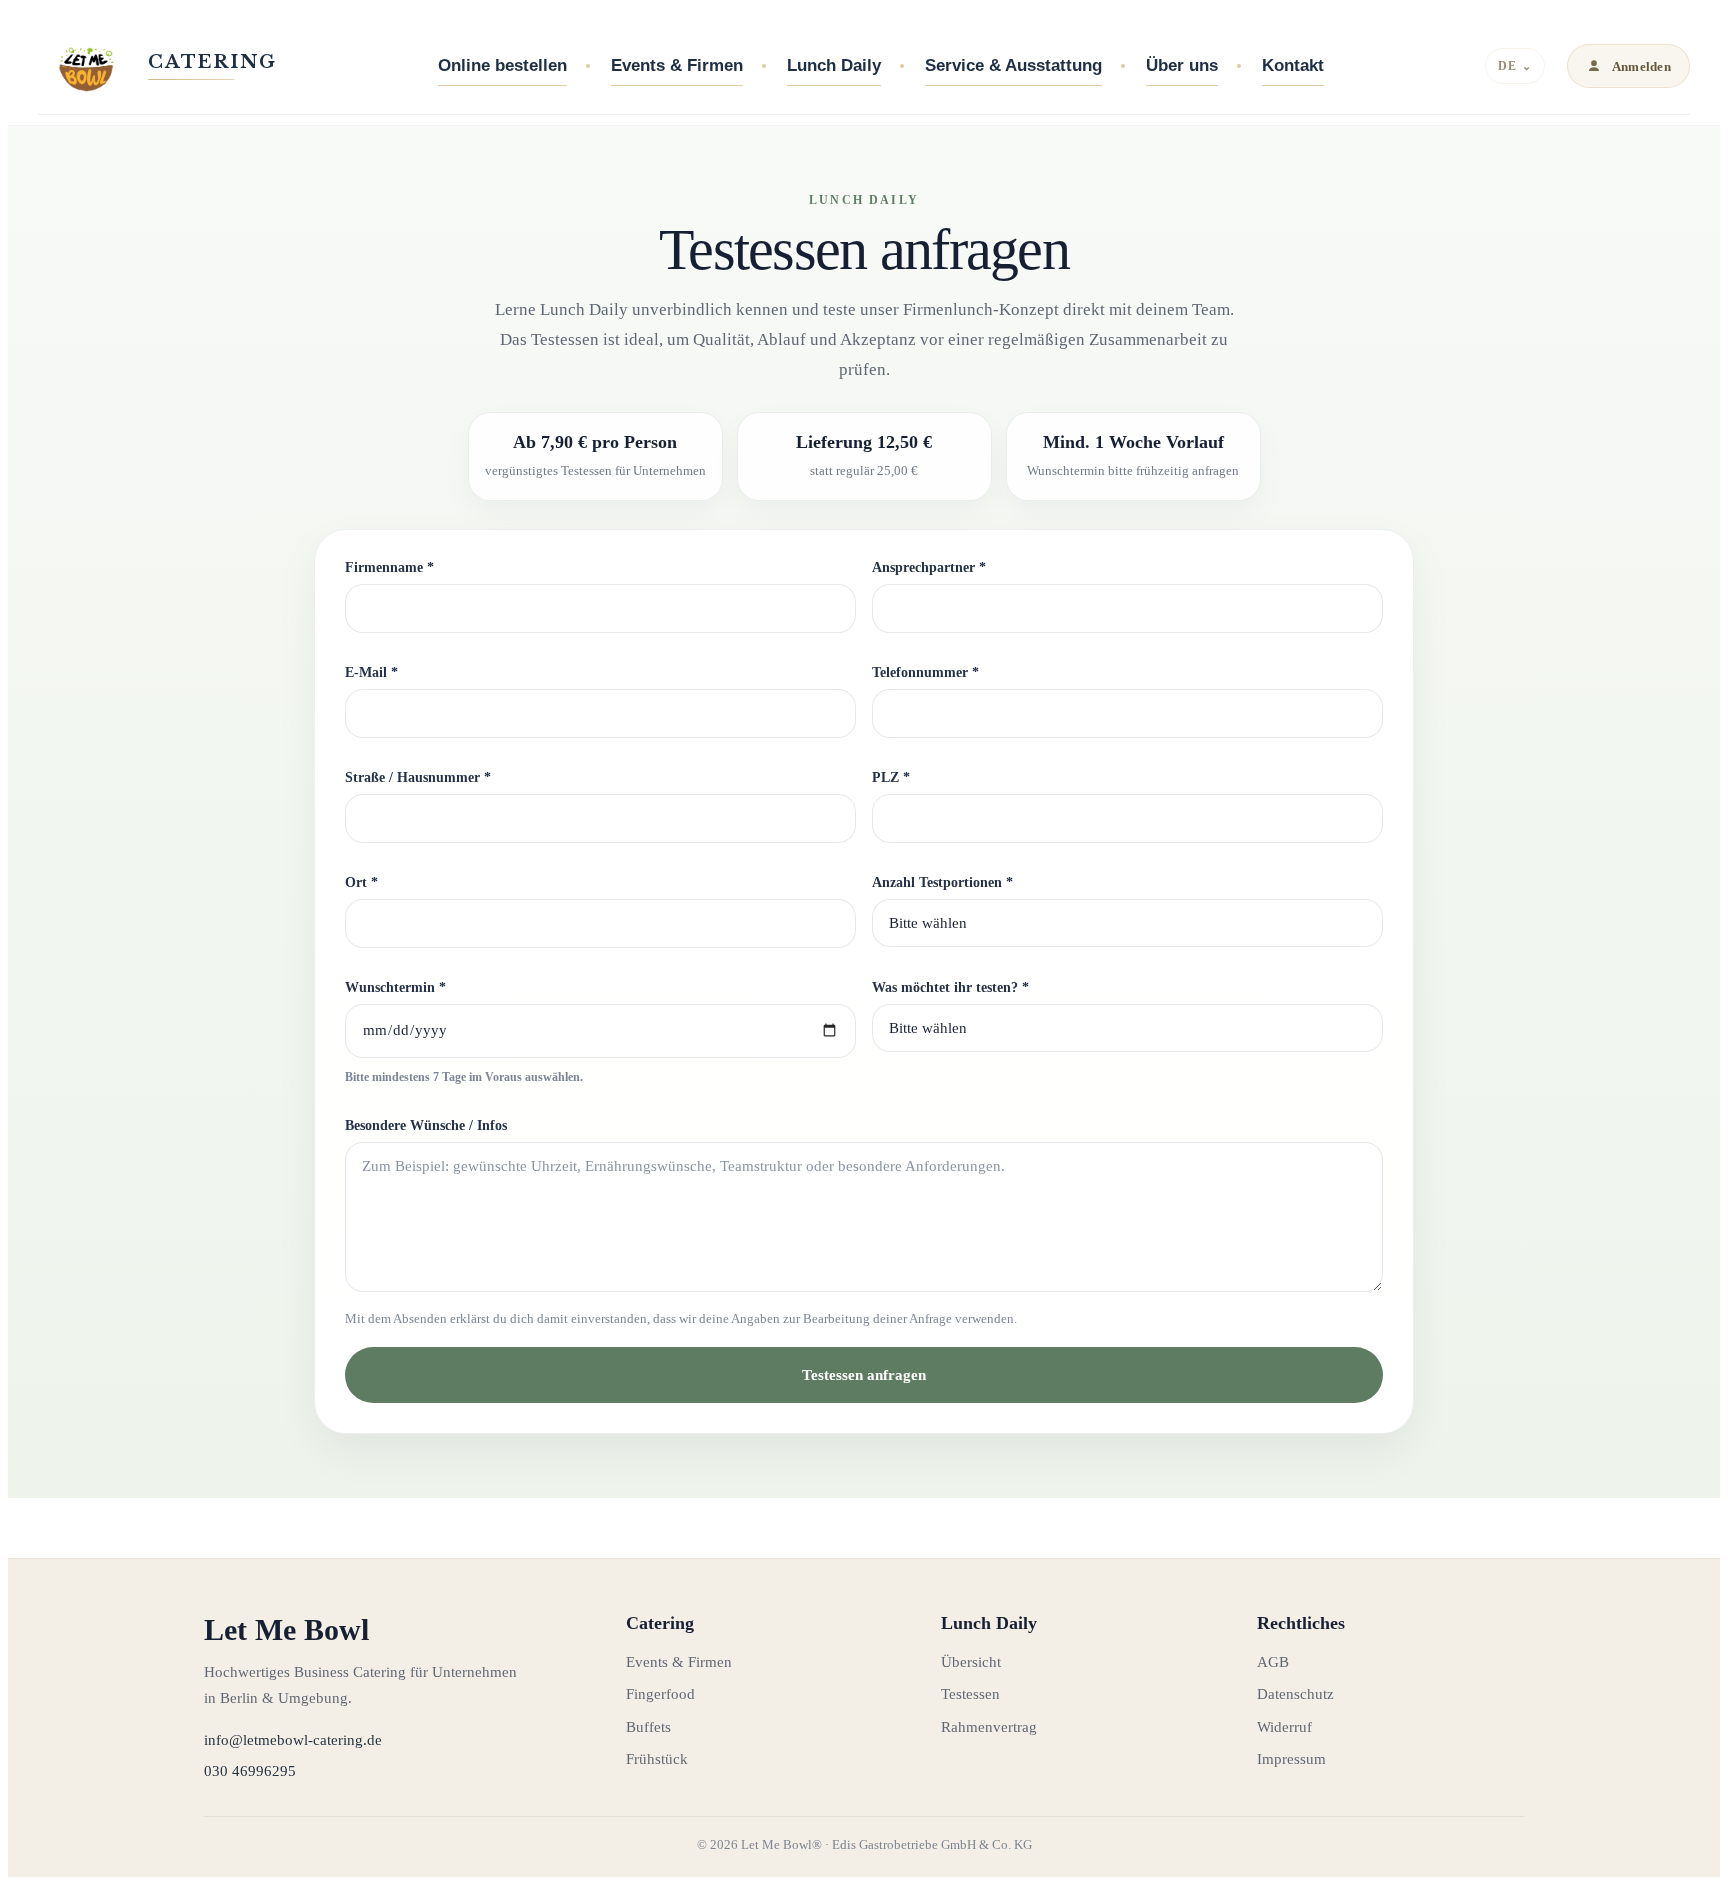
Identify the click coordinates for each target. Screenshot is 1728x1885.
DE (1514, 66)
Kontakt (1293, 65)
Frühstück (657, 1759)
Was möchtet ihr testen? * (950, 987)
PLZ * (891, 777)
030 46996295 (250, 1771)
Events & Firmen (677, 65)
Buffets (648, 1727)
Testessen (970, 1694)
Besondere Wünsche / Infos (426, 1125)
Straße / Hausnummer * (418, 777)
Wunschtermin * (395, 987)
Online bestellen (502, 65)
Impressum (1291, 1759)
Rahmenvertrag (989, 1727)
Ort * (361, 882)
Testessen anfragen (864, 1375)
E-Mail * (371, 672)
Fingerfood (660, 1694)
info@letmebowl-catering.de (293, 1740)
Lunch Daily (834, 65)
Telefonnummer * (925, 672)
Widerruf (1284, 1727)
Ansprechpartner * (929, 567)
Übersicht (971, 1662)
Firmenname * (389, 567)
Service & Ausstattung (1013, 65)
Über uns (1182, 65)
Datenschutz (1295, 1694)
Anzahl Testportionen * (942, 882)
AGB (1273, 1662)
